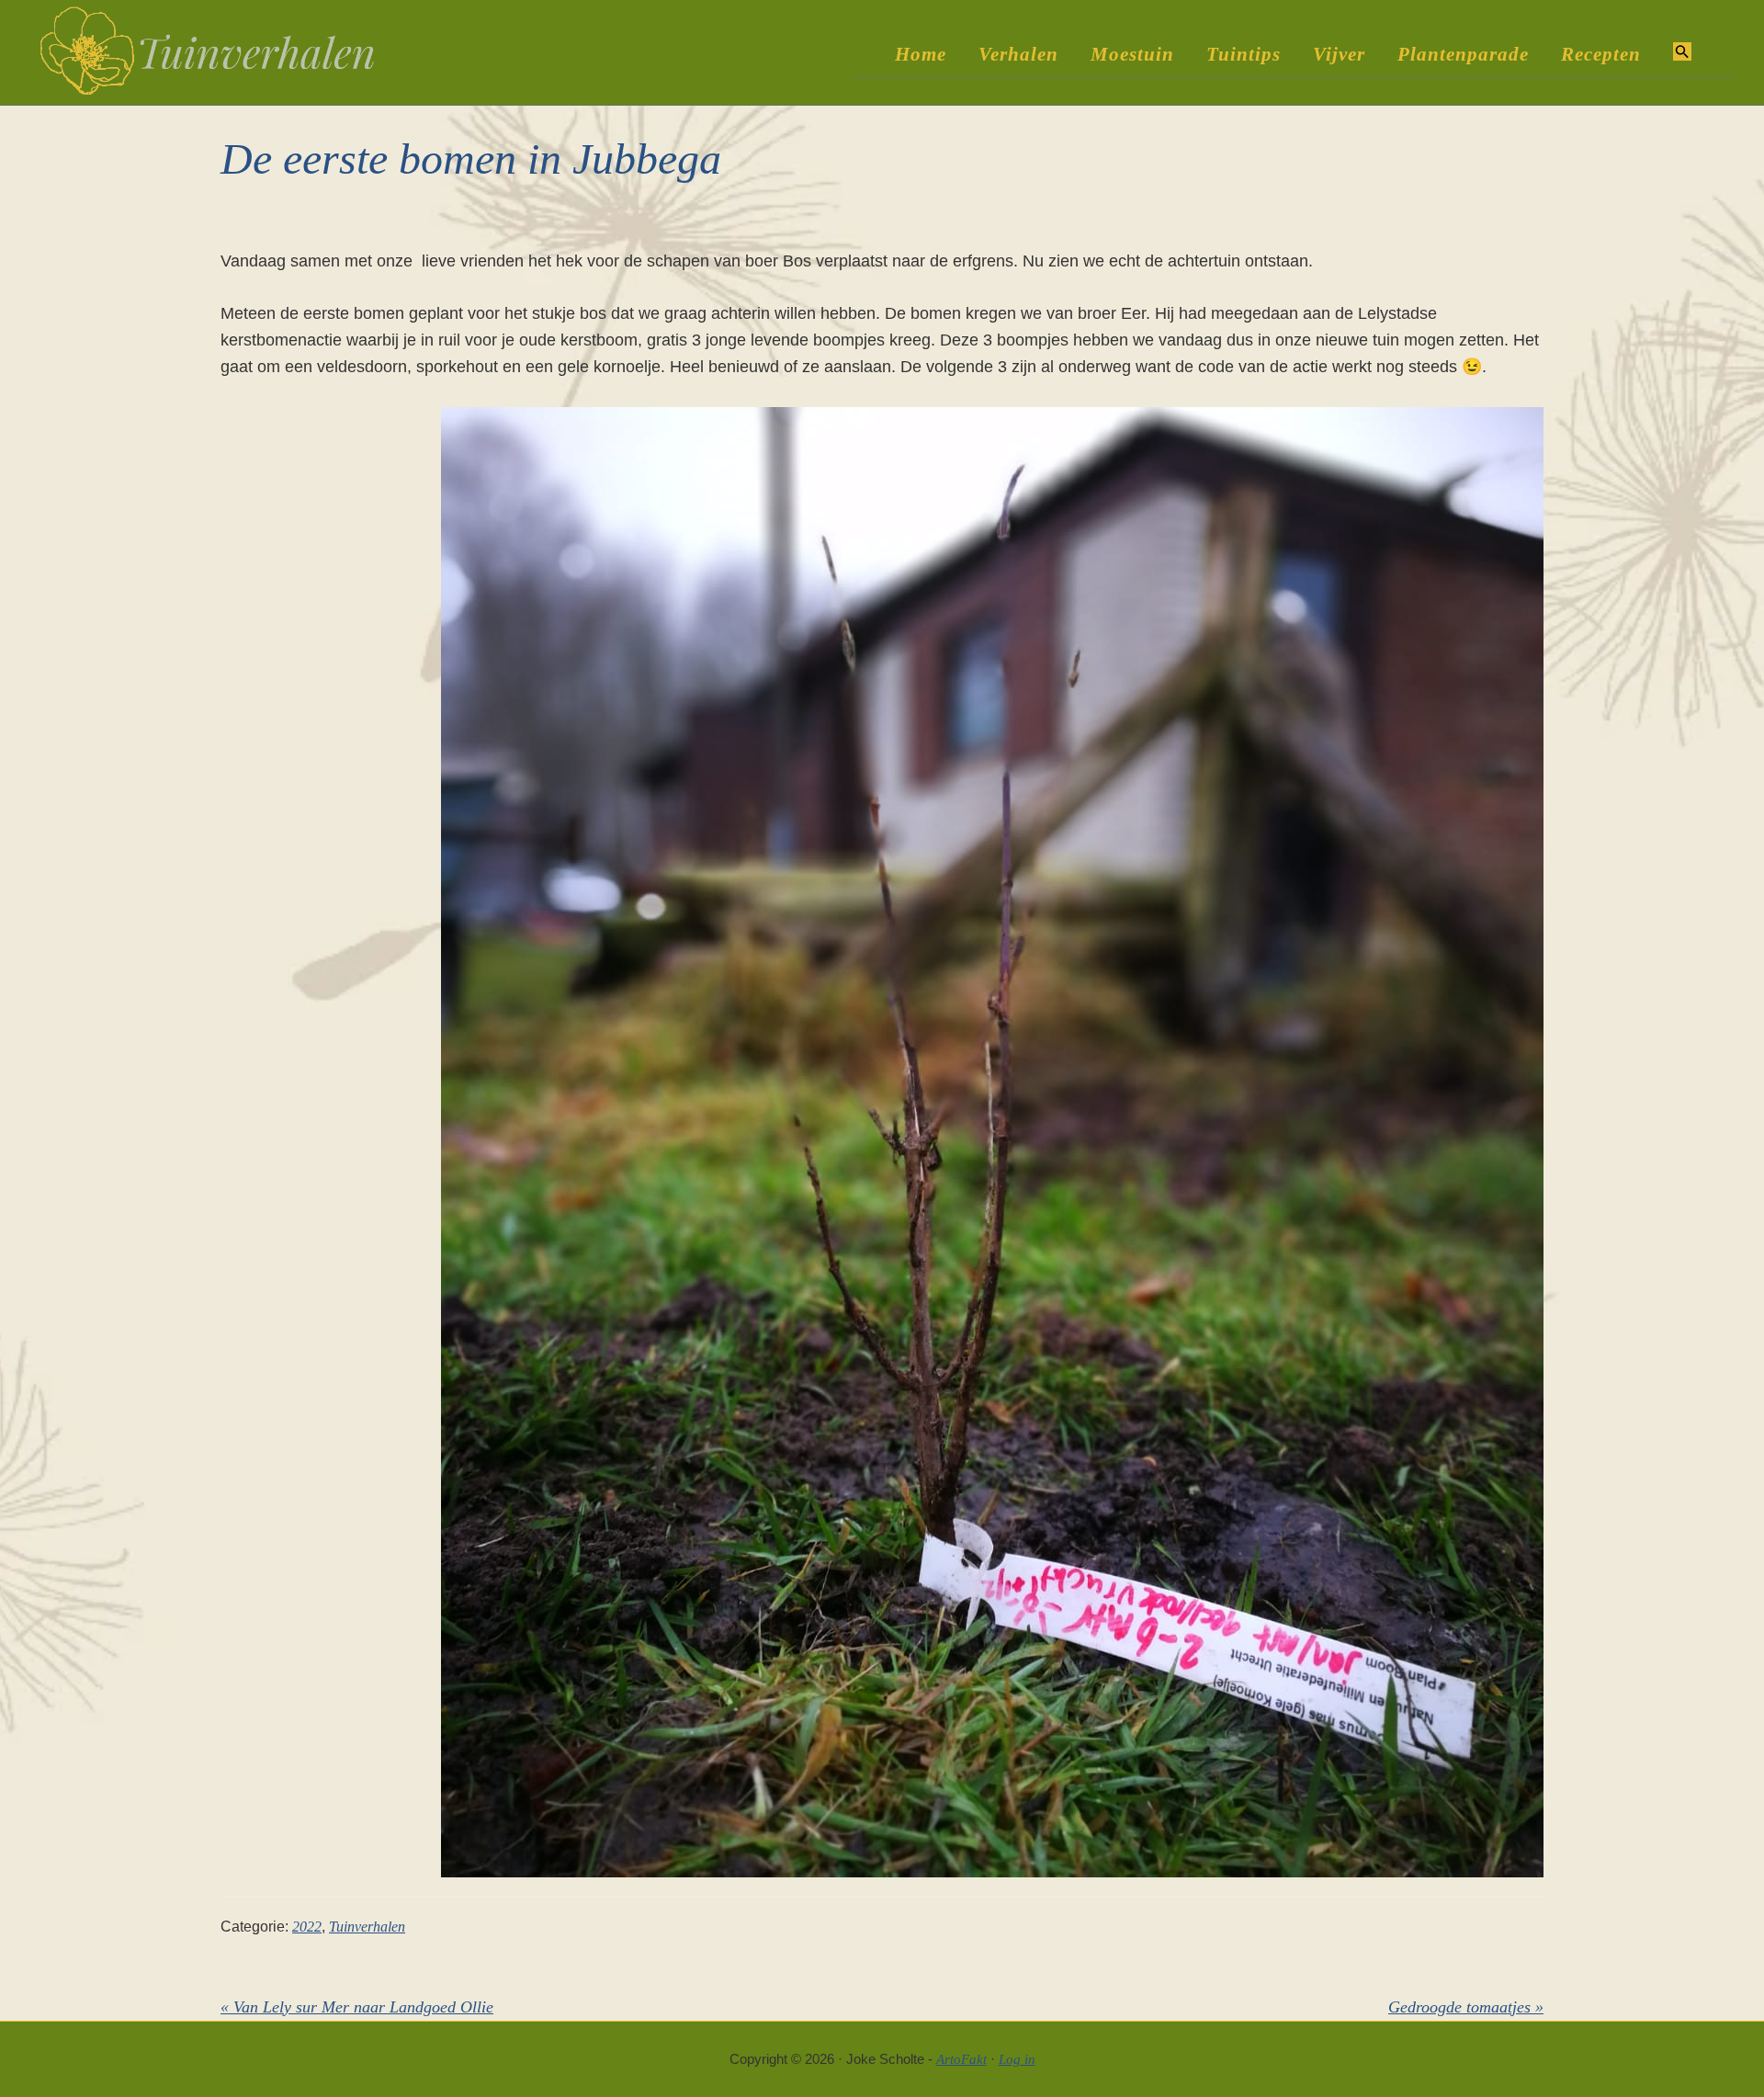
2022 (307, 1927)
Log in (1017, 2059)
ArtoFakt (961, 2059)
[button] (1682, 53)
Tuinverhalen (367, 1927)
